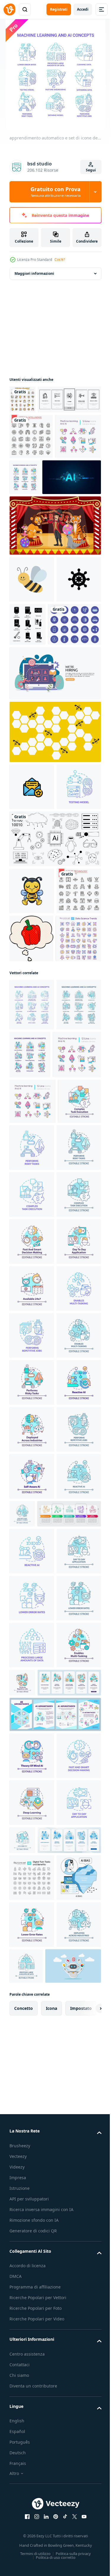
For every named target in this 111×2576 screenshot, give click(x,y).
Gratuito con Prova (55, 192)
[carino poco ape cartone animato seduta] (32, 1059)
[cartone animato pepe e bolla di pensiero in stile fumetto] (31, 1153)
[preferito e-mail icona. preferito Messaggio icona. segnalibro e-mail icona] (32, 908)
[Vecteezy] (9, 9)
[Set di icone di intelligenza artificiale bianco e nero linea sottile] (31, 465)
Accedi (83, 9)
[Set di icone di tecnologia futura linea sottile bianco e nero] (32, 1106)
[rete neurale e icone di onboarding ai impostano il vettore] (41, 428)
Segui (91, 170)
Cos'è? (60, 260)
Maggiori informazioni (34, 273)
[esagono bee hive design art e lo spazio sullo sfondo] (54, 853)
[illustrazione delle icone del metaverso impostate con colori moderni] (36, 745)
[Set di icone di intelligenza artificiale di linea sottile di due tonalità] (22, 399)
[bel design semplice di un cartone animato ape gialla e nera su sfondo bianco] (32, 653)
